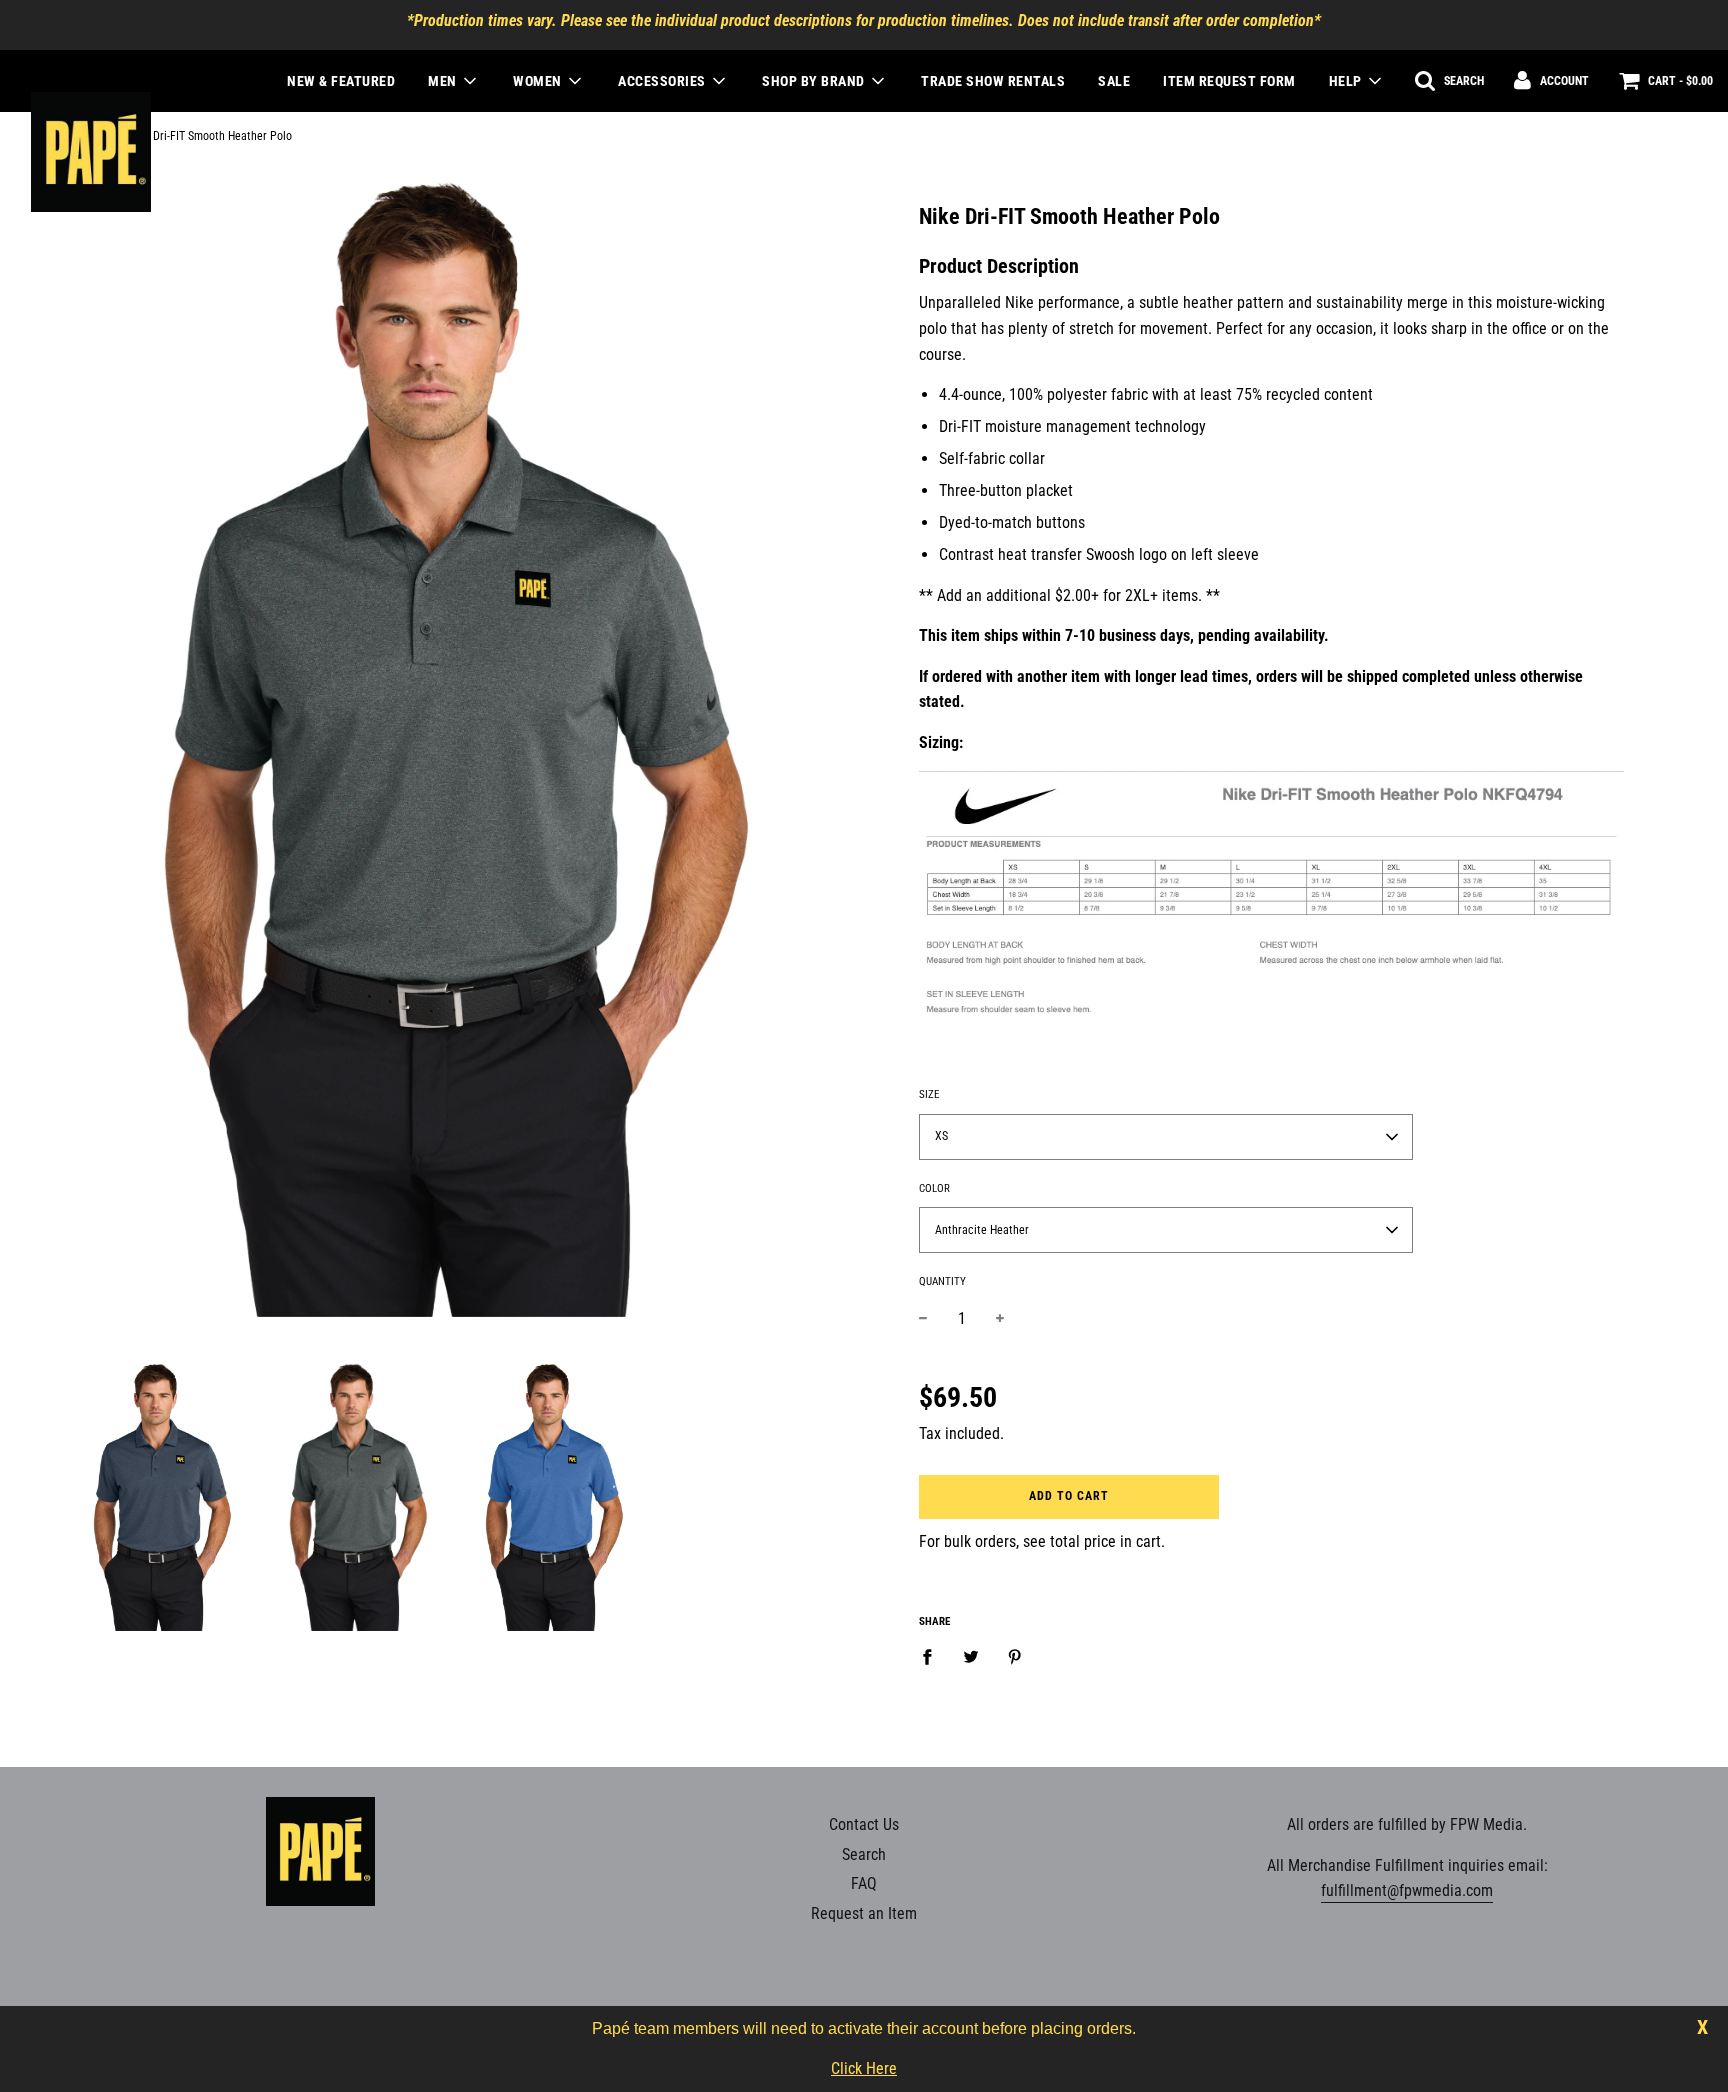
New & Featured (341, 81)
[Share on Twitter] (971, 1656)
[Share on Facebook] (933, 1656)
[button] (1166, 1137)
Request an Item (864, 1913)
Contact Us (864, 1824)
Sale (1114, 81)
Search (864, 1854)
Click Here (864, 2068)
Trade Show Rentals (993, 81)
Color (934, 1188)
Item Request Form (1229, 81)
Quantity (942, 1281)
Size (929, 1094)
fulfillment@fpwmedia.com (1407, 1890)
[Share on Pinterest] (1015, 1656)
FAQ (864, 1883)
